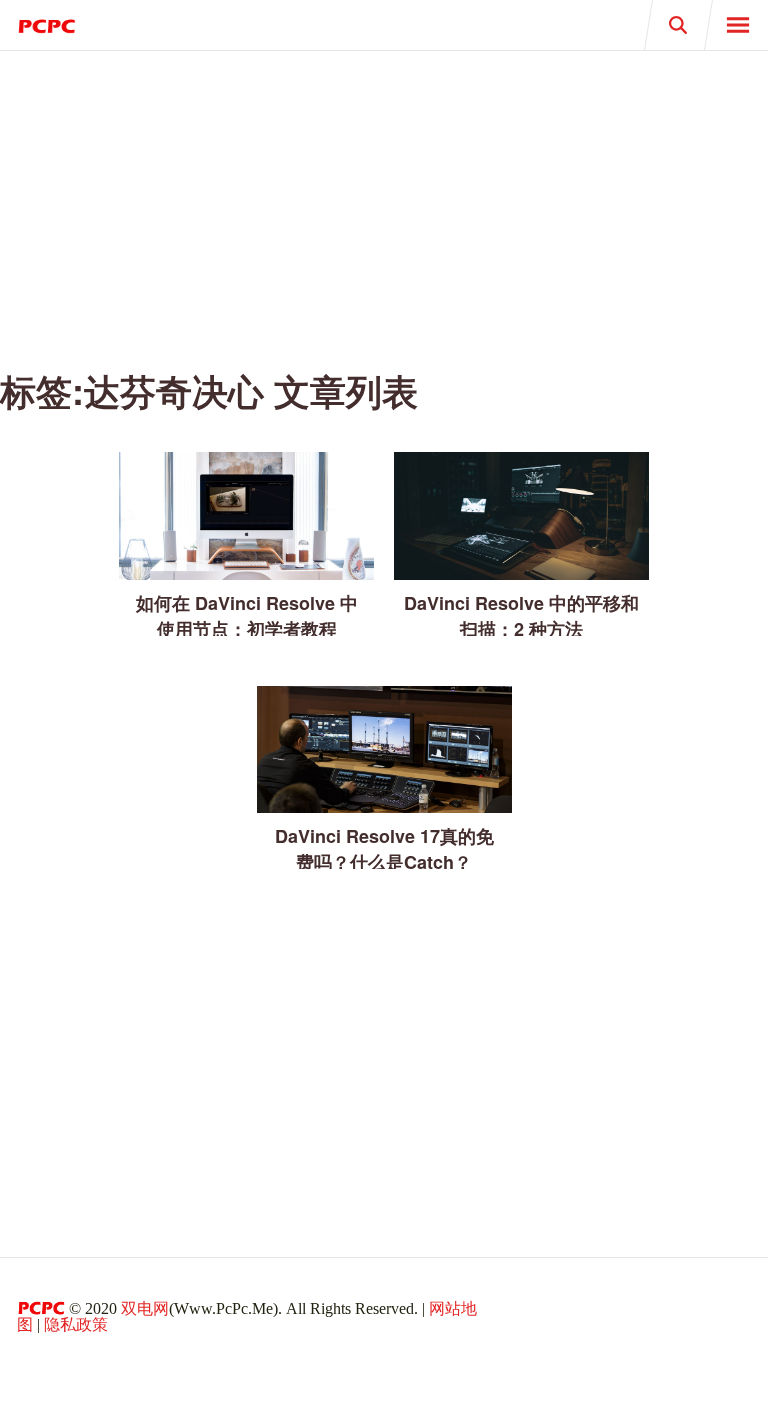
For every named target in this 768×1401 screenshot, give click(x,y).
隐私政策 (76, 1324)
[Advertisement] (384, 200)
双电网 (145, 1308)
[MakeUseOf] (192, 25)
